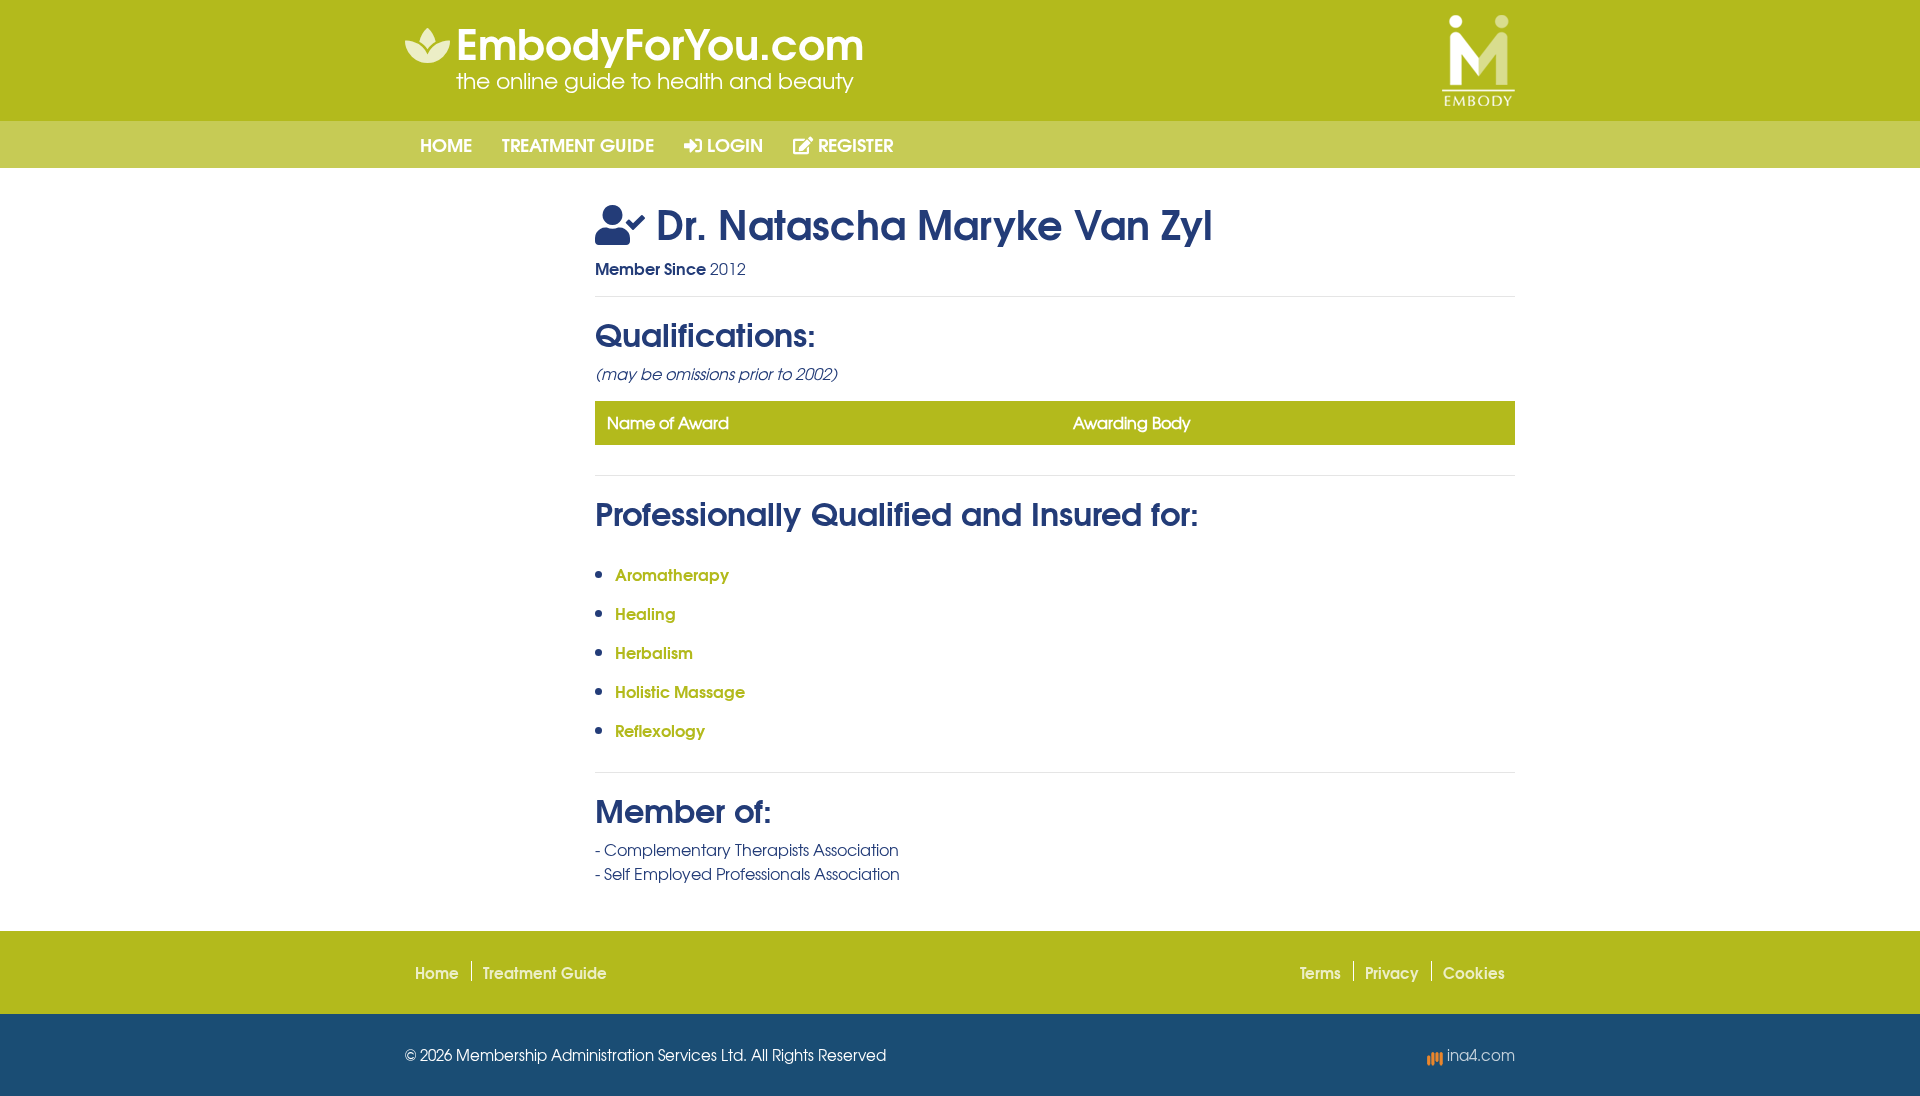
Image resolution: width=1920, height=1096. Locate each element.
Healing (645, 612)
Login (732, 144)
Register (853, 144)
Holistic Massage (680, 690)
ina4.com (1479, 1055)
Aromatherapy (672, 573)
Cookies (1474, 972)
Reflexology (660, 729)
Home (446, 144)
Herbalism (654, 651)
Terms (1320, 972)
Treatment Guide (578, 144)
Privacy (1392, 972)
